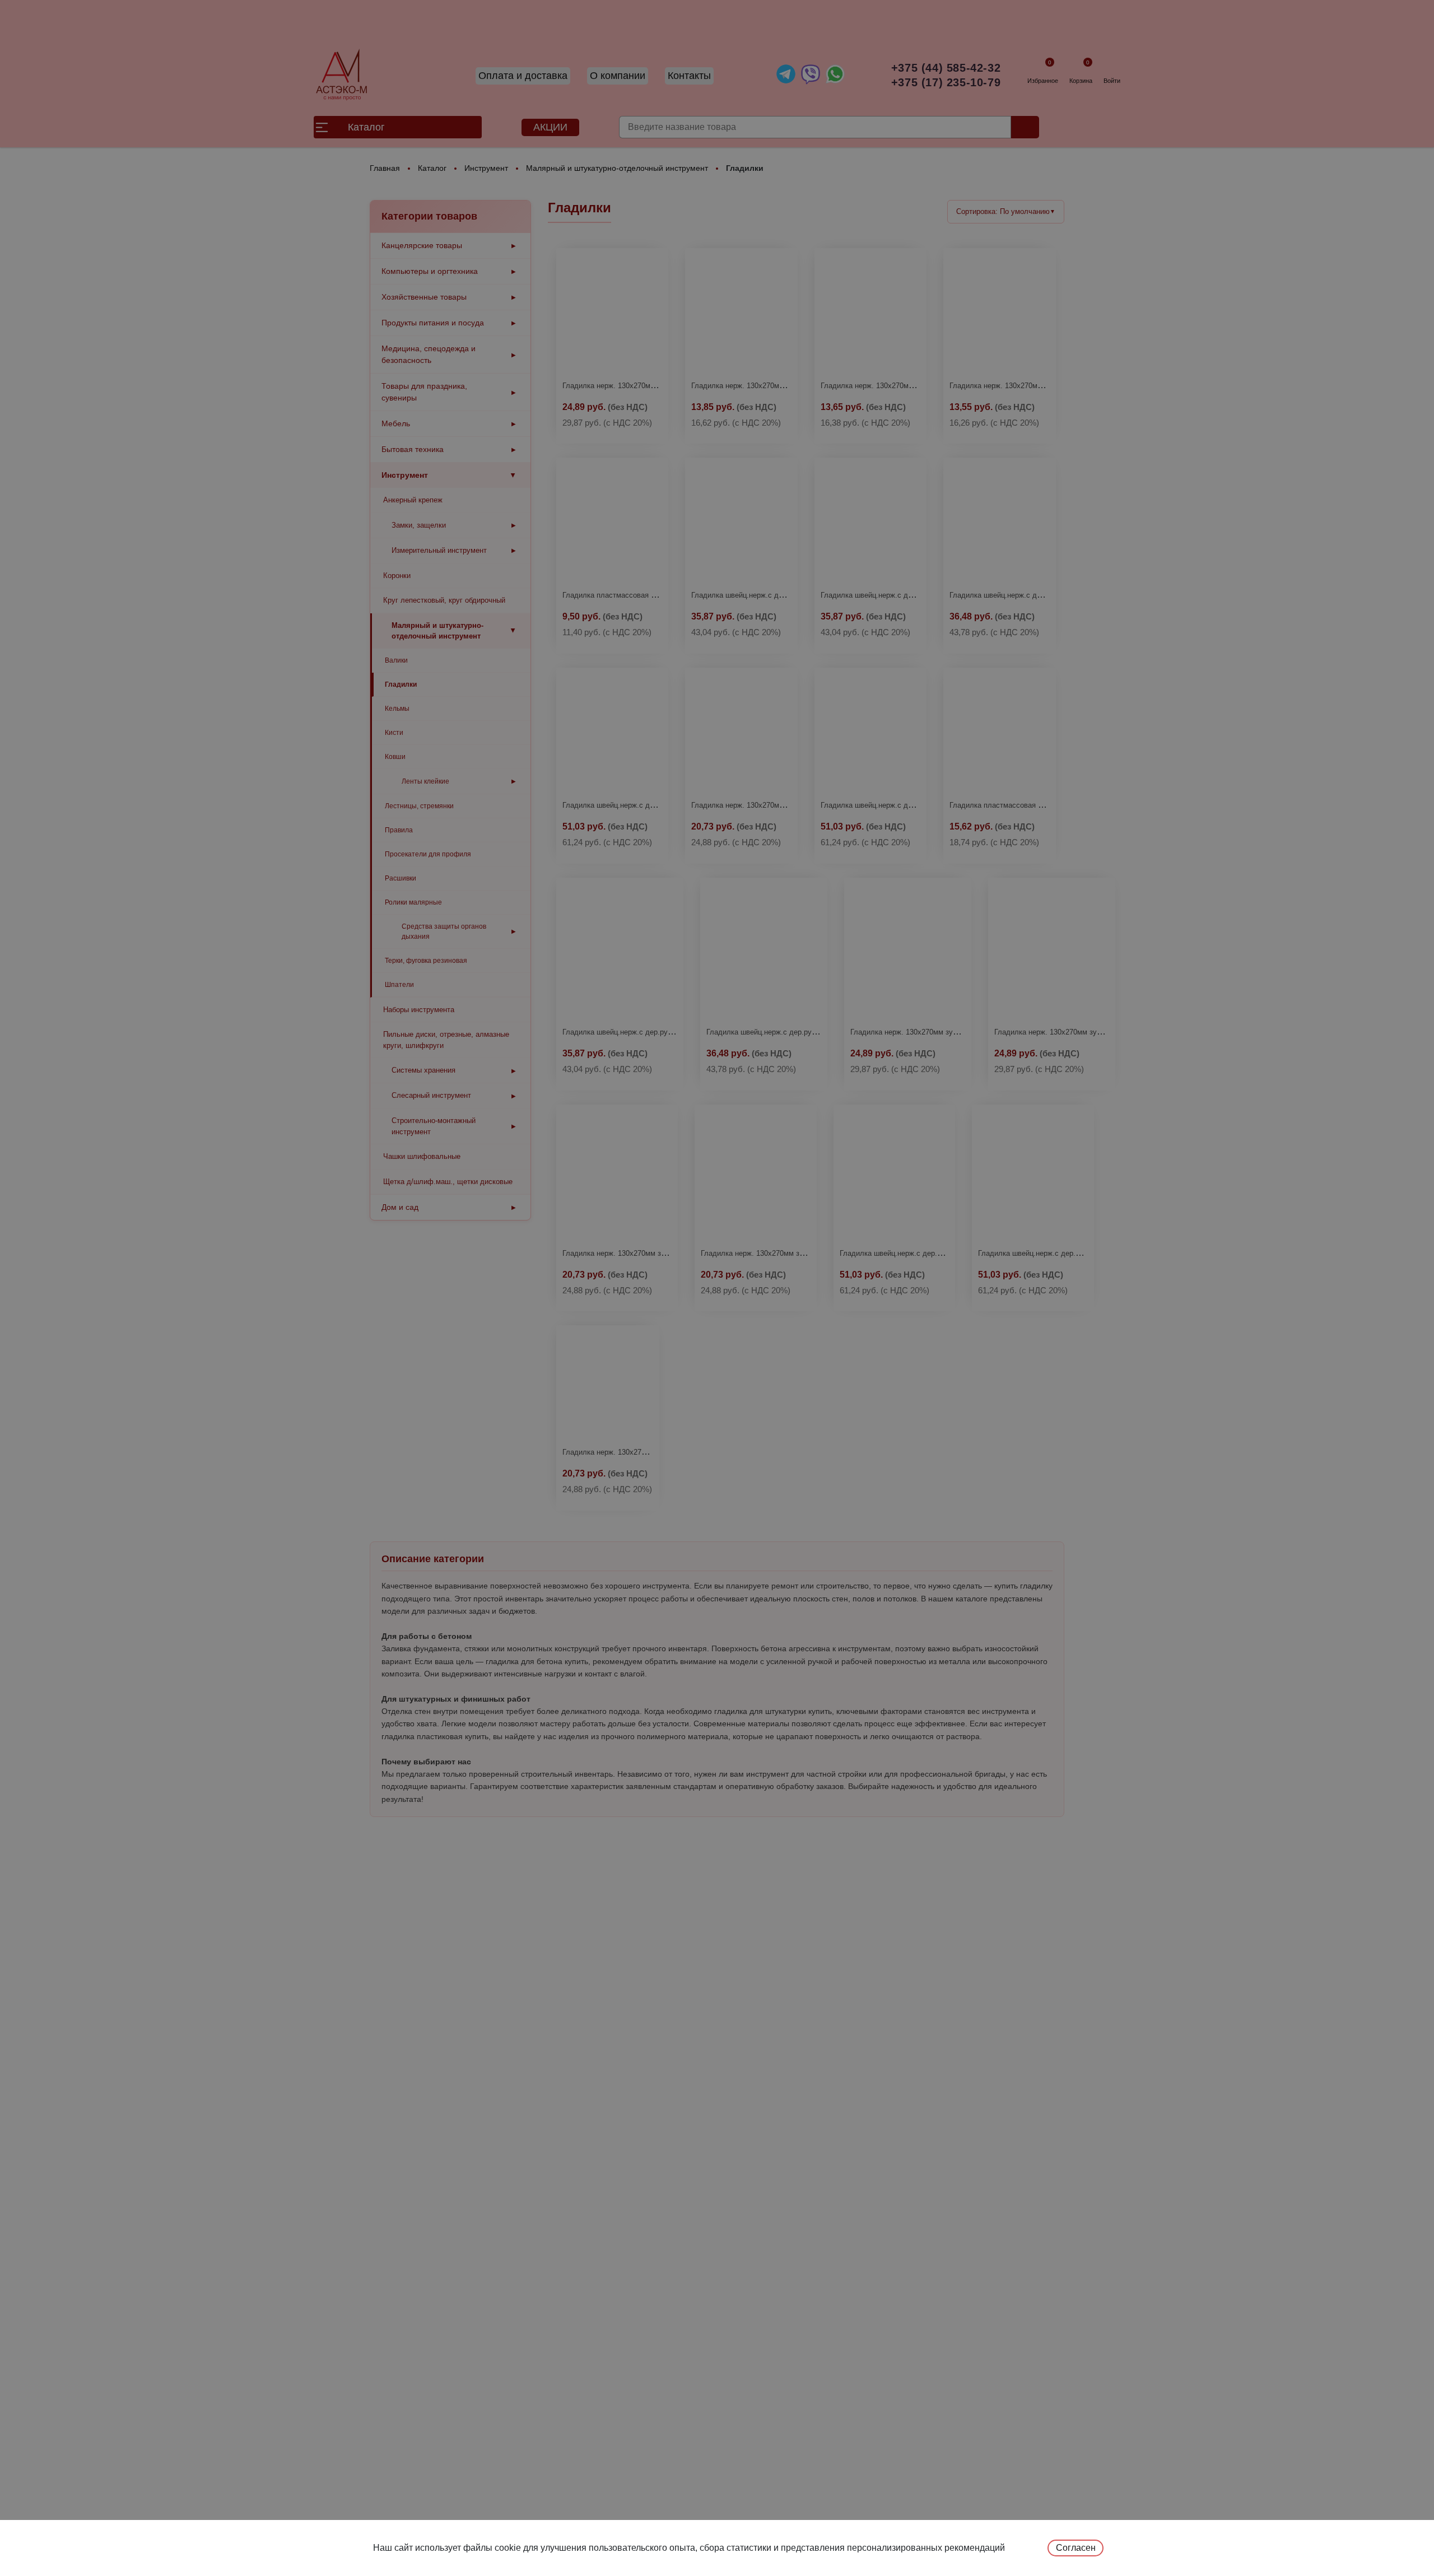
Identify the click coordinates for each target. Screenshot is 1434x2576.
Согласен (1076, 2548)
